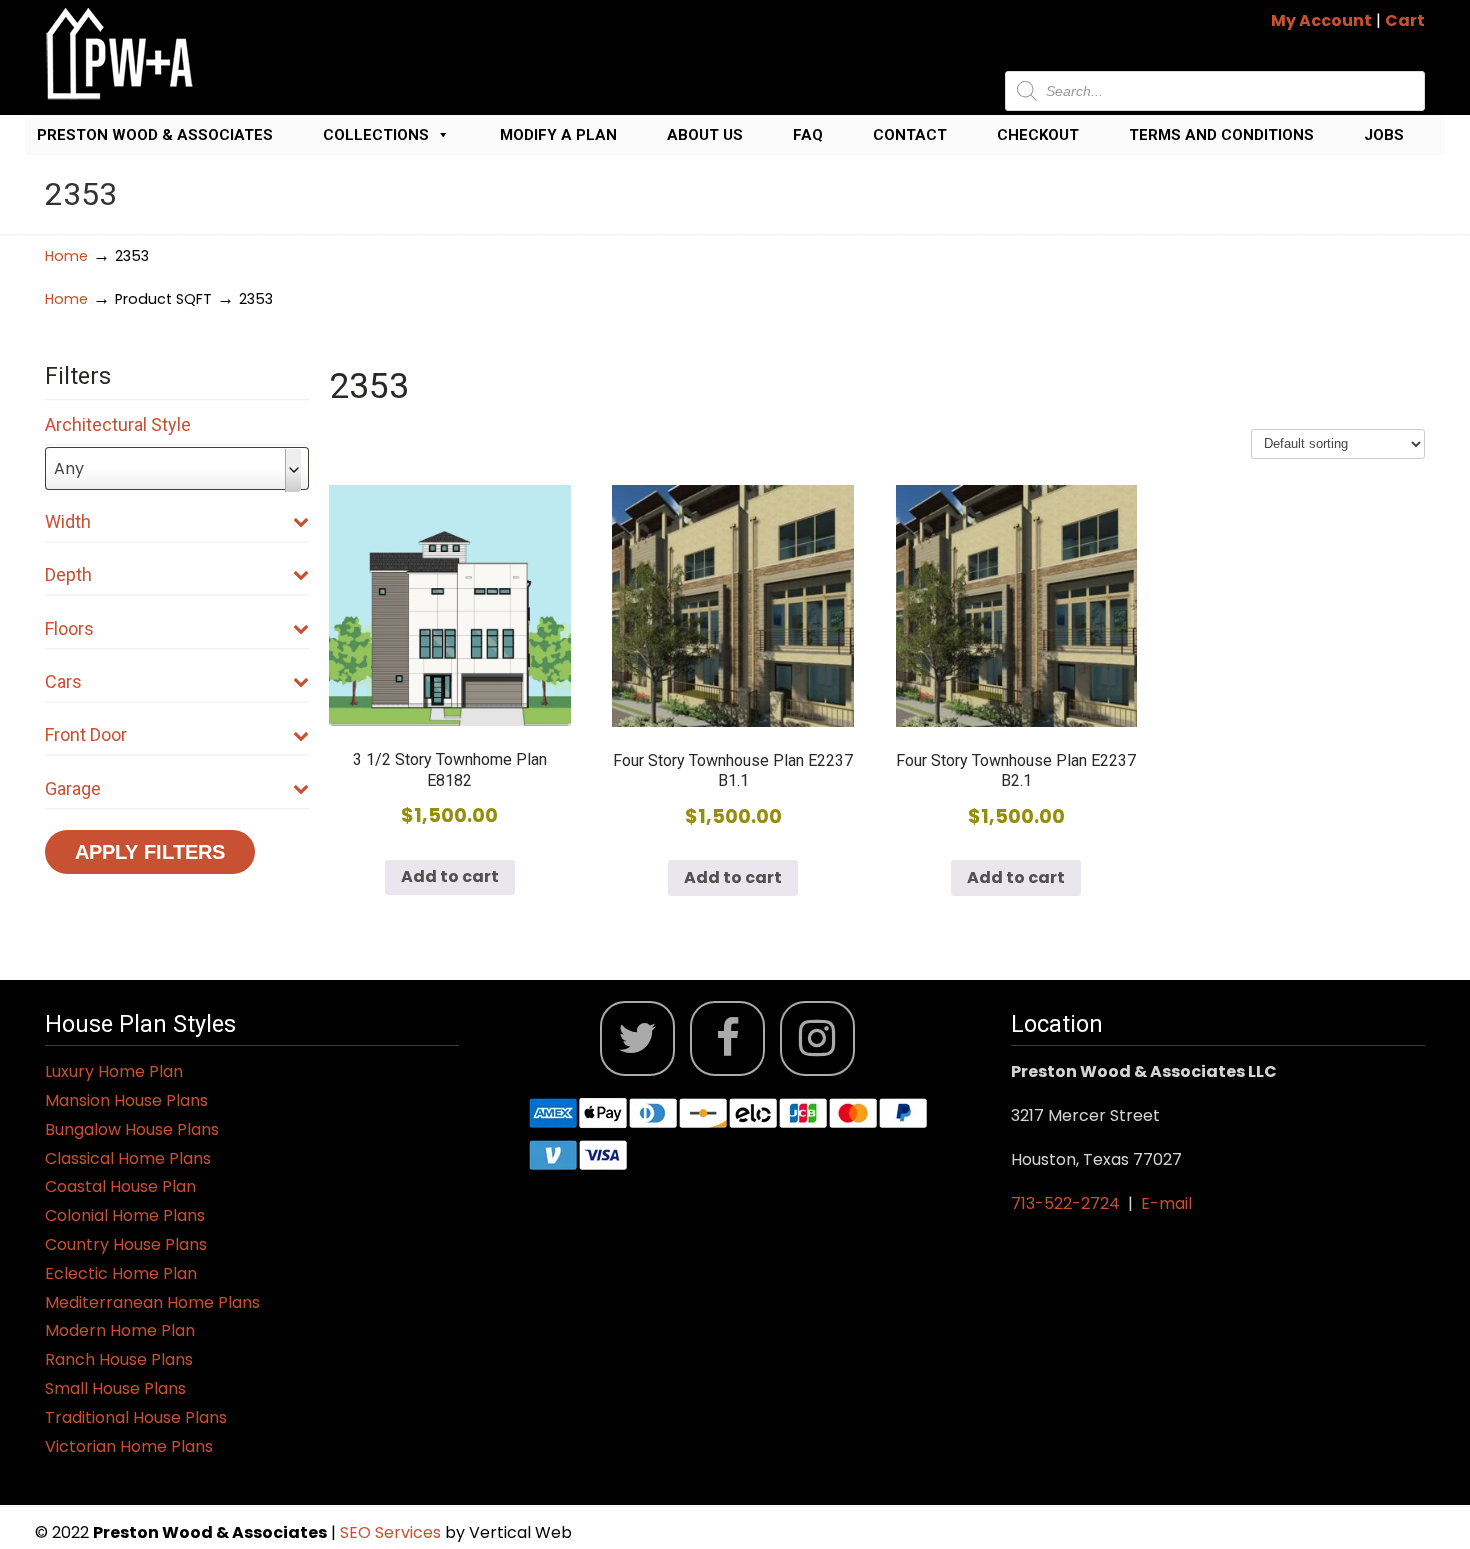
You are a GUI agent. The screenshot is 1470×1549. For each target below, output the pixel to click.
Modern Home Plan (120, 1330)
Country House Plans (126, 1244)
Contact (910, 135)
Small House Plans (115, 1388)
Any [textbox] (69, 468)
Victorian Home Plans (129, 1446)
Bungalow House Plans (132, 1129)
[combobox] (177, 468)
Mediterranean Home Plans (152, 1302)
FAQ (808, 135)
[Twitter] (637, 1038)
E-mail (1166, 1203)
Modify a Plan (558, 135)
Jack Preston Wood (120, 53)
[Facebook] (727, 1038)
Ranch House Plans (119, 1359)
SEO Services (392, 1532)
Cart (1405, 20)
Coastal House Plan (120, 1186)
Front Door (86, 734)
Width (68, 521)
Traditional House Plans (136, 1417)
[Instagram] (817, 1038)
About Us (705, 135)
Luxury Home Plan (114, 1071)
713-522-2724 (1065, 1203)
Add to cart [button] (450, 876)
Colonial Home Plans (125, 1215)
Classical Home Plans (128, 1158)
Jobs (1384, 135)
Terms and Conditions (1221, 135)
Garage (73, 788)
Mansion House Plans (126, 1100)
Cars (63, 681)
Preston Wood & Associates (155, 135)
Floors (69, 628)
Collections (376, 135)
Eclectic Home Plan (121, 1273)
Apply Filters (150, 852)
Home (66, 256)
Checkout (1038, 135)
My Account (1321, 20)
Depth (68, 574)
